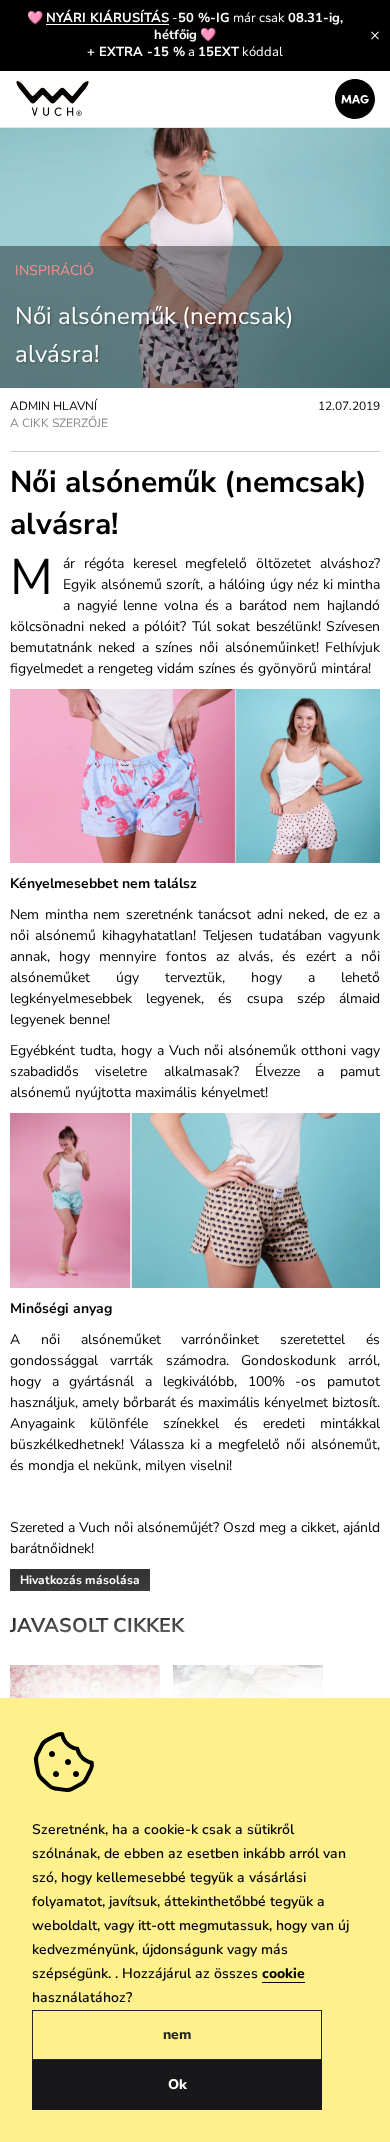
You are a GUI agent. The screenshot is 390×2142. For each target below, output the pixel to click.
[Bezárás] (375, 35)
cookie (283, 1973)
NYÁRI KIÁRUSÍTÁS (107, 18)
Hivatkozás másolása (80, 1580)
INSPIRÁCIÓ (54, 270)
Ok (177, 2084)
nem (177, 2034)
